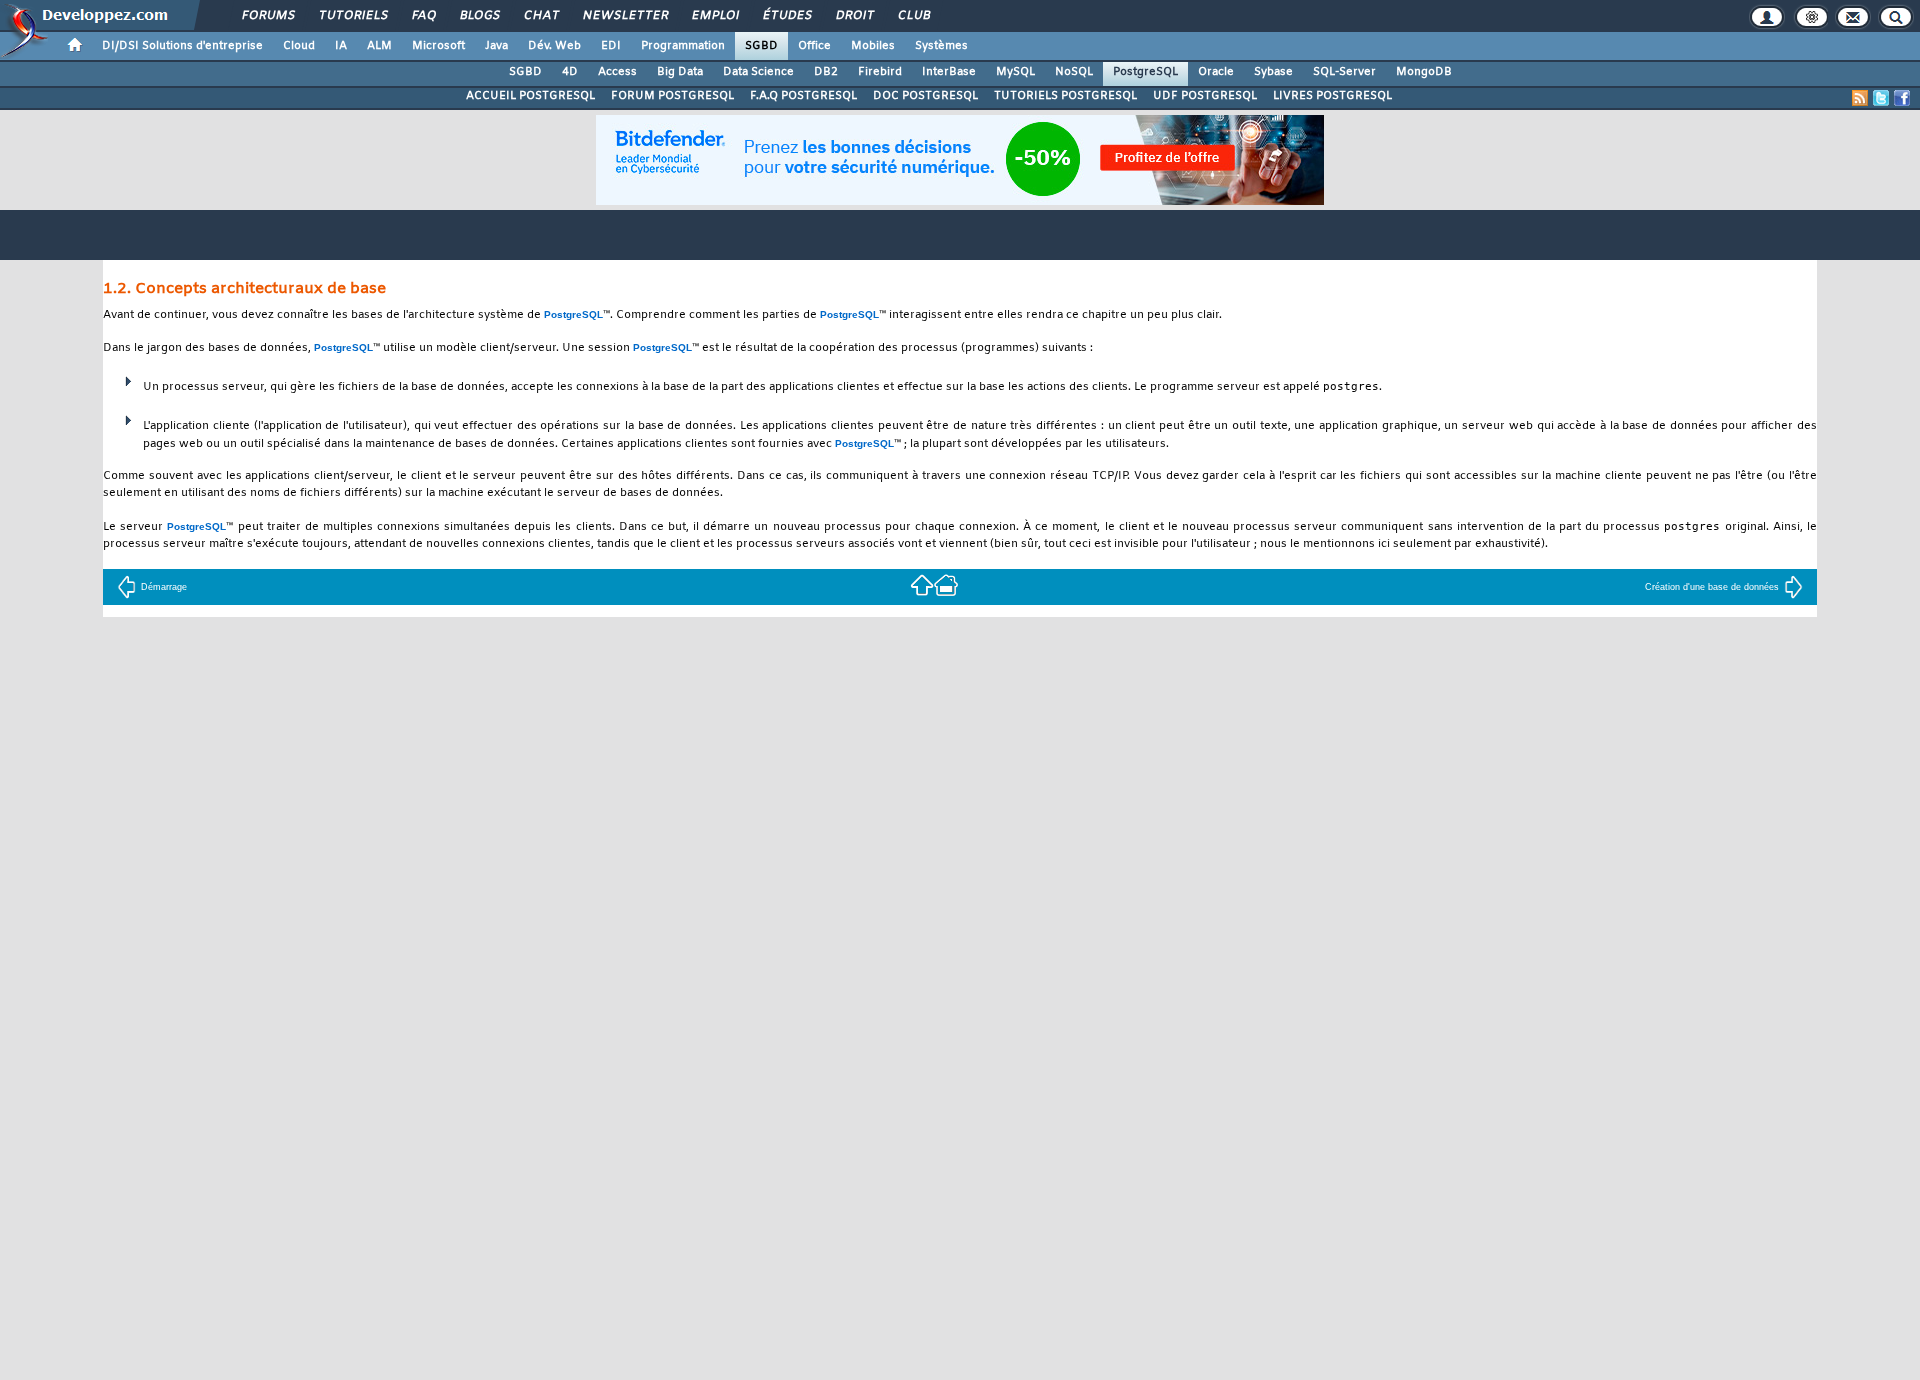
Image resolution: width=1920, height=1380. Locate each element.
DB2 (826, 72)
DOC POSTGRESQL (925, 96)
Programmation (683, 46)
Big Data (680, 72)
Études (786, 16)
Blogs (479, 16)
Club (913, 16)
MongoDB (1424, 72)
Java (496, 46)
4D (570, 72)
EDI (611, 46)
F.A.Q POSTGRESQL (803, 96)
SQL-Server (1344, 72)
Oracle (1216, 72)
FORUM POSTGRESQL (672, 96)
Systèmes (941, 46)
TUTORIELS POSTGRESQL (1065, 96)
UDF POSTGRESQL (1205, 96)
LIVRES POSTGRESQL (1332, 96)
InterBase (949, 72)
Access (617, 72)
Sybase (1273, 72)
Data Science (758, 72)
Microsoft (438, 46)
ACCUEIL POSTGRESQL (530, 96)
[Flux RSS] (1860, 98)
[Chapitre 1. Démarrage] (922, 584)
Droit (854, 16)
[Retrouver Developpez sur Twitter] (1881, 98)
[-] (946, 584)
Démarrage (164, 587)
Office (814, 46)
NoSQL (1074, 72)
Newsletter (624, 16)
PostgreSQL (1145, 72)
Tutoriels (352, 16)
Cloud (299, 46)
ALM (379, 46)
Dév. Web (554, 46)
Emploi (714, 16)
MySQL (1015, 72)
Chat (540, 16)
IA (341, 46)
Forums (267, 16)
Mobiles (873, 46)
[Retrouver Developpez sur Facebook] (1902, 98)
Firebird (880, 72)
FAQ (423, 16)
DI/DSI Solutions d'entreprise (182, 46)
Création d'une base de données (1712, 587)
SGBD (761, 46)
